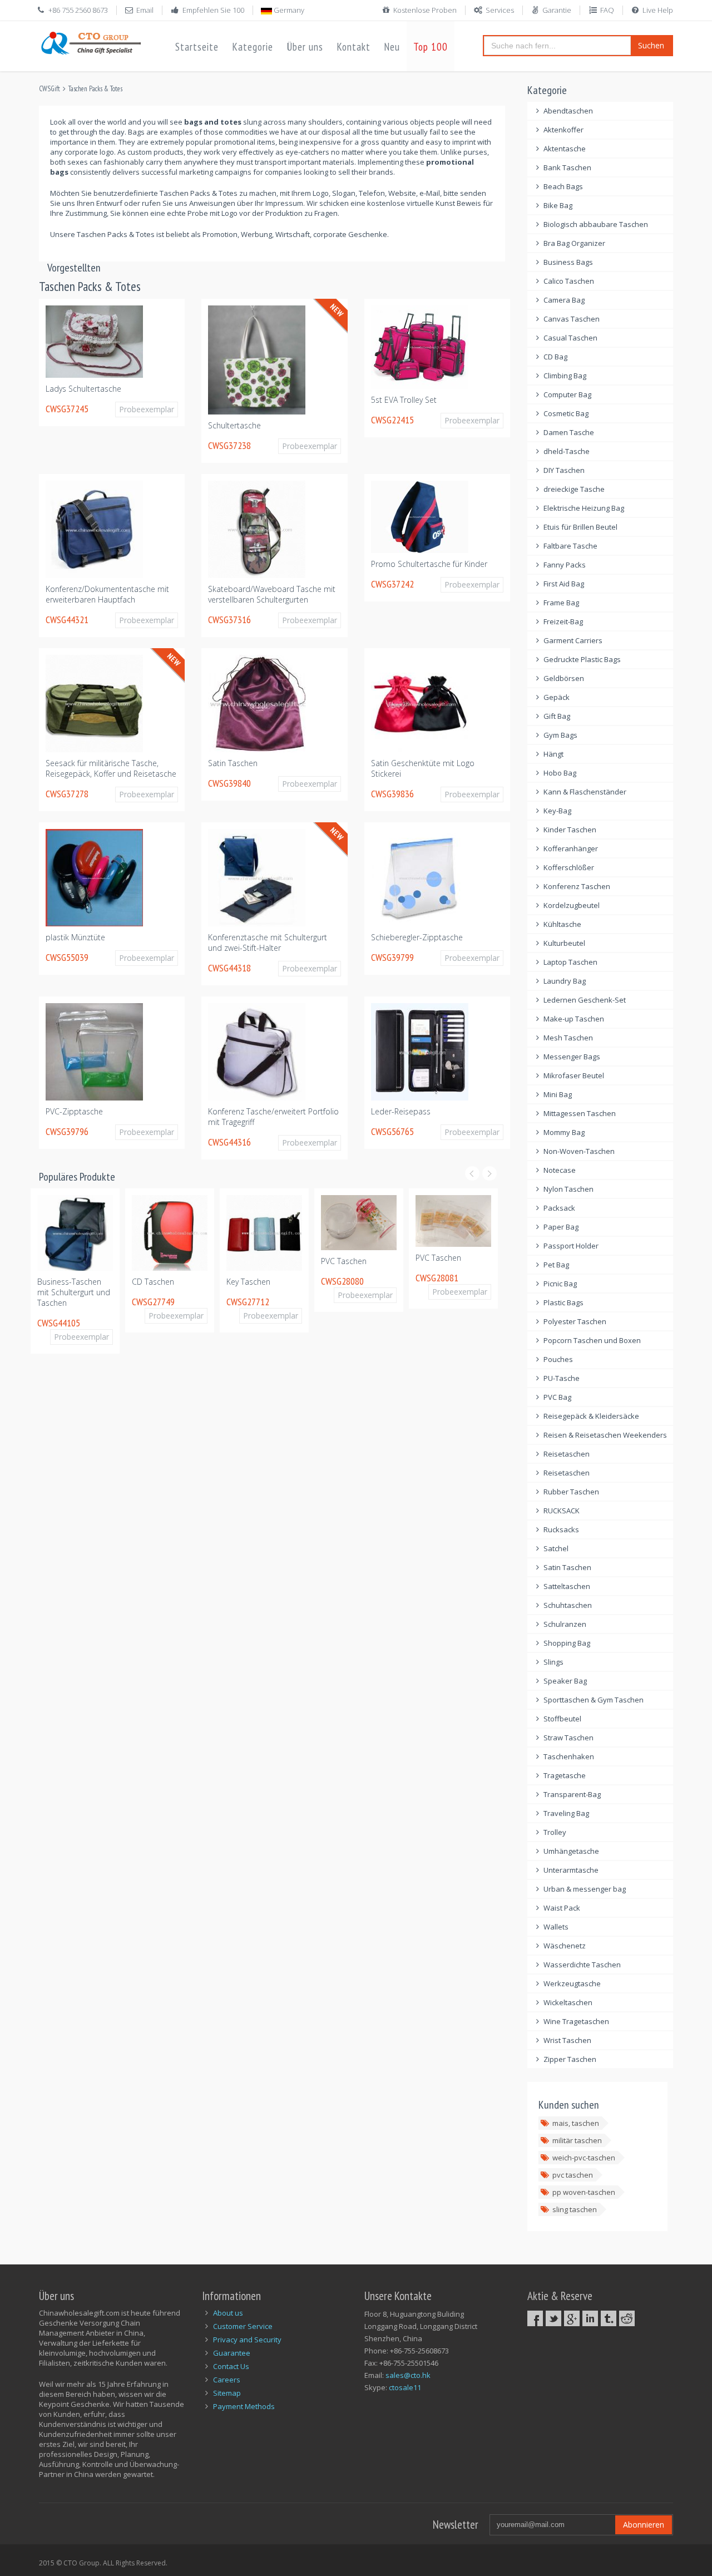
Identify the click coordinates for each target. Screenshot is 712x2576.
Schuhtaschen (568, 1605)
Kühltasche (562, 924)
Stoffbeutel (562, 1719)
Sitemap (227, 2393)
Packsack (559, 1208)
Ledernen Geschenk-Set (585, 1000)
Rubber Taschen (571, 1492)
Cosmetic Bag (566, 413)
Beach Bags (563, 186)
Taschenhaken (569, 1756)
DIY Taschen (564, 470)
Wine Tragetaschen (576, 2021)
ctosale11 (405, 2387)
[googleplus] (572, 2318)
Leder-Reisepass (401, 1111)
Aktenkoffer (563, 130)
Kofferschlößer (569, 867)
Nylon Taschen (568, 1189)
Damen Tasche (569, 432)
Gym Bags (560, 735)
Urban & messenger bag (585, 1889)
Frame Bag (561, 603)
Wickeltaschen (568, 2002)
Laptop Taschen (570, 962)
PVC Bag (557, 1397)
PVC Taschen (252, 1261)
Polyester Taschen (575, 1321)
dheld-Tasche (567, 451)
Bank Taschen (567, 167)
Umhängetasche (571, 1851)
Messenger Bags (572, 1057)
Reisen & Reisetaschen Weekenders (605, 1435)
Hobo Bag (560, 773)
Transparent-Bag (572, 1794)
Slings (553, 1662)
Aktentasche (565, 149)
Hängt (553, 754)
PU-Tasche (562, 1378)
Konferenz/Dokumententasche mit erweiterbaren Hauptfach (107, 594)
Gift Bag (557, 716)
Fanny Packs (565, 565)
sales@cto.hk (408, 2375)
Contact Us (231, 2366)
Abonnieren (644, 2525)
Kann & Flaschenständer (585, 792)
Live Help (658, 10)
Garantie (557, 10)
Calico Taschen (569, 281)
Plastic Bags (563, 1302)
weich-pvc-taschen (584, 2158)
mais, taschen (576, 2123)
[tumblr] (609, 2318)
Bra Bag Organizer (574, 243)
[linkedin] (590, 2318)
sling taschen (575, 2209)
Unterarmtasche (571, 1870)
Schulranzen (565, 1624)
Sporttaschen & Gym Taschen (594, 1700)
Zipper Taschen (570, 2059)
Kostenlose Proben (425, 10)
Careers (227, 2380)
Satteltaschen (567, 1586)
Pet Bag (556, 1265)
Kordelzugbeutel (572, 905)
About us (228, 2313)
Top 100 (431, 47)
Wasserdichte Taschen (582, 1965)
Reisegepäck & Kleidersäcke (591, 1416)
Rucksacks (561, 1529)
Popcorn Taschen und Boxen (592, 1340)
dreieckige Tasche (574, 489)
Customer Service (243, 2326)
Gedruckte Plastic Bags (582, 659)
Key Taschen (157, 1282)
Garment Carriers (573, 640)
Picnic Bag (560, 1284)
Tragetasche (565, 1775)
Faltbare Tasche (570, 546)
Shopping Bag (567, 1643)
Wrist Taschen (567, 2040)
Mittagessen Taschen (580, 1113)
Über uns (305, 47)
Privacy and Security (247, 2340)
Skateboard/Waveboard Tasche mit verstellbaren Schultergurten (272, 594)
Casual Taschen (570, 338)
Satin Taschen (233, 763)
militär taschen (577, 2140)
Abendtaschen (568, 111)
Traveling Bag (566, 1813)
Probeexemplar (147, 409)
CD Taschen (61, 1282)
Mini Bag (558, 1094)
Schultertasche (234, 425)
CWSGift (50, 89)
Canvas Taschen (572, 319)
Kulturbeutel (564, 943)
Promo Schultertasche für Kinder (429, 564)
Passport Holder (571, 1246)
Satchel (556, 1548)
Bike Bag (558, 205)
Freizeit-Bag (563, 621)
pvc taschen (573, 2175)
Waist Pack (562, 1908)
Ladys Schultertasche (83, 389)
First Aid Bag (564, 584)
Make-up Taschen (574, 1019)
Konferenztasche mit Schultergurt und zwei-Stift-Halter (268, 942)
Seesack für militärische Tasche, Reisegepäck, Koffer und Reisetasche (111, 768)
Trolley (555, 1832)
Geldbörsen (564, 678)
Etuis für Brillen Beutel (580, 527)
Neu (392, 47)
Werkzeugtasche (572, 1983)
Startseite (197, 47)
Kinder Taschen (570, 830)
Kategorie (253, 47)
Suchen (651, 45)
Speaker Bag (565, 1681)
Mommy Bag (564, 1132)
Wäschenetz (565, 1946)
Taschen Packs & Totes (95, 89)
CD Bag (555, 357)
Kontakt (353, 47)
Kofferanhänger (571, 848)
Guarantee (232, 2353)
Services (500, 10)
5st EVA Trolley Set (404, 400)
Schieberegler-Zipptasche (417, 937)
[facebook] (535, 2318)
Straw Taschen (568, 1738)
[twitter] (553, 2318)
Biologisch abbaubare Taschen (596, 224)
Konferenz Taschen (577, 886)
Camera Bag (564, 300)
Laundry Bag (565, 981)
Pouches (558, 1359)
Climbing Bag (565, 376)
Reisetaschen (567, 1454)
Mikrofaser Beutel (574, 1075)
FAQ (607, 10)
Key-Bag (557, 811)
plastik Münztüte (75, 937)
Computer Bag (567, 394)
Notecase (560, 1170)
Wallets (556, 1927)
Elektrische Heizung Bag (584, 508)
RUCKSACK (562, 1511)
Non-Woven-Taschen (579, 1151)
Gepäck (557, 697)
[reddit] (627, 2318)
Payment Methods (244, 2406)
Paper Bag (561, 1227)
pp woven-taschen (584, 2192)
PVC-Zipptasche (74, 1111)
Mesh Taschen (568, 1038)
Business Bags (568, 262)
